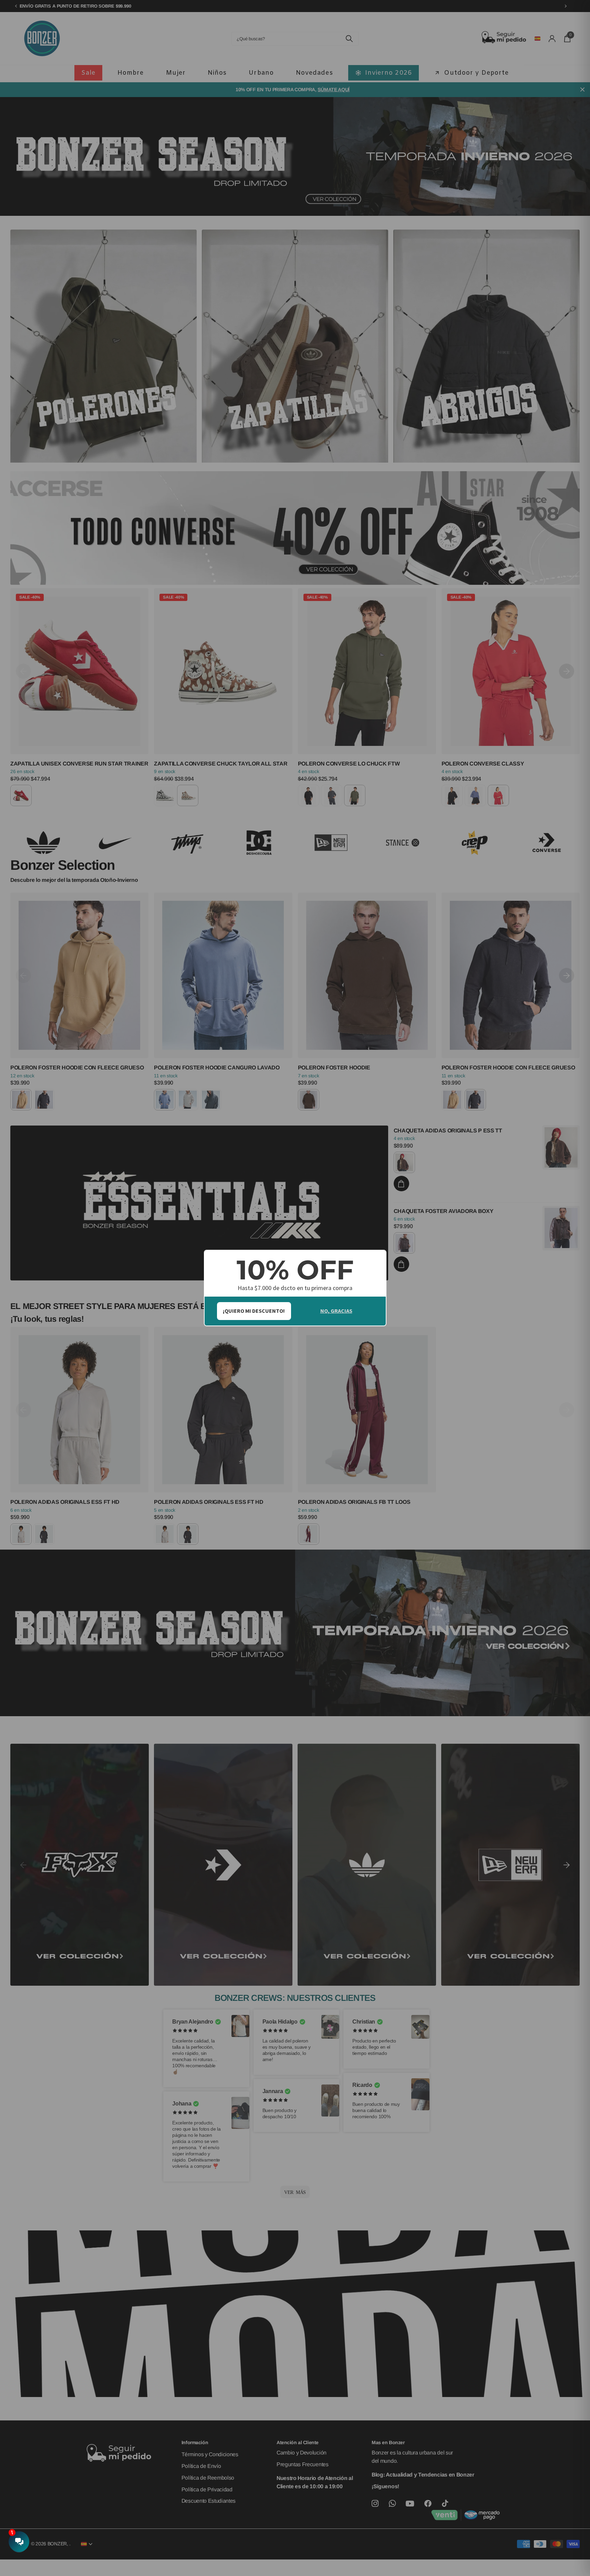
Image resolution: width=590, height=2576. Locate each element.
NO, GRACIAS (336, 1311)
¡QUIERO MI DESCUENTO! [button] (254, 1311)
